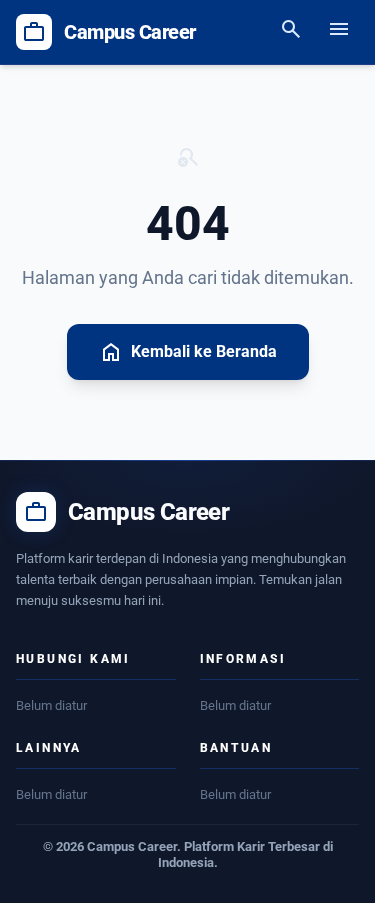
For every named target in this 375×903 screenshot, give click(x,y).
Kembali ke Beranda (188, 352)
